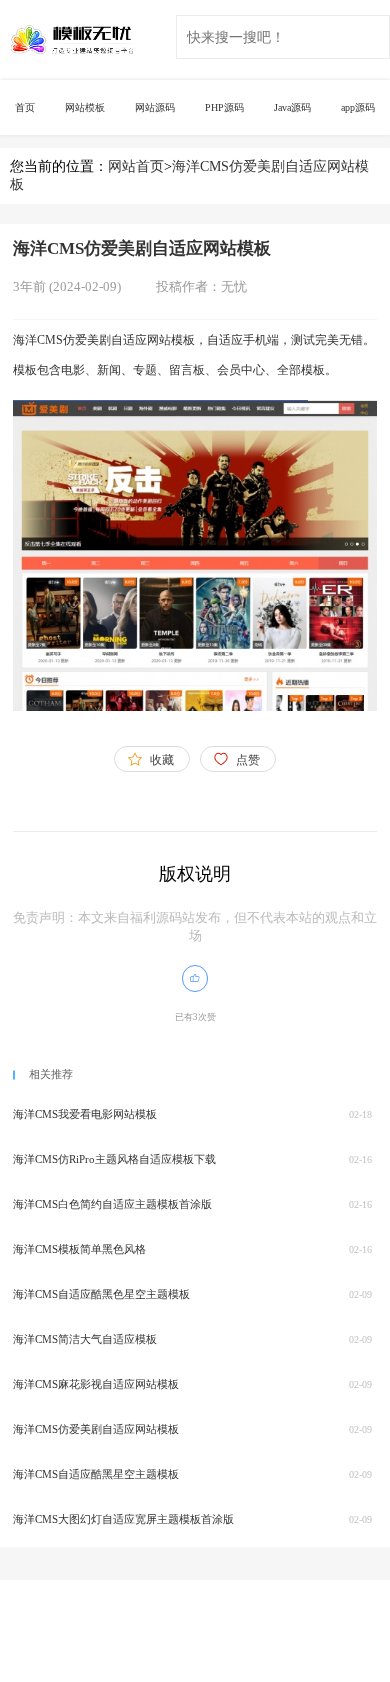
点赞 (248, 760)
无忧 (234, 286)
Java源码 (292, 107)
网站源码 (155, 107)
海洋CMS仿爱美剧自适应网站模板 (96, 1429)
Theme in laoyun (178, 1646)
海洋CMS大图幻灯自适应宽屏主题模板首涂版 (123, 1519)
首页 (25, 107)
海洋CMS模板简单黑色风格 (79, 1249)
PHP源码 (224, 107)
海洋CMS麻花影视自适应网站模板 (96, 1384)
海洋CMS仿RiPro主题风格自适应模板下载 (114, 1159)
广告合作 (115, 1614)
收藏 (162, 760)
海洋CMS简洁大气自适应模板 (85, 1339)
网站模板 (85, 107)
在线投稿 (192, 1614)
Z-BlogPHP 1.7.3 (59, 1646)
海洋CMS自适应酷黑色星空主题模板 (101, 1294)
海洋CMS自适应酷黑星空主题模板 (96, 1474)
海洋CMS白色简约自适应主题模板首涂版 (112, 1204)
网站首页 (136, 166)
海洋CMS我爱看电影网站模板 (85, 1114)
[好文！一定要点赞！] (195, 978)
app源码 (358, 107)
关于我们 (38, 1614)
